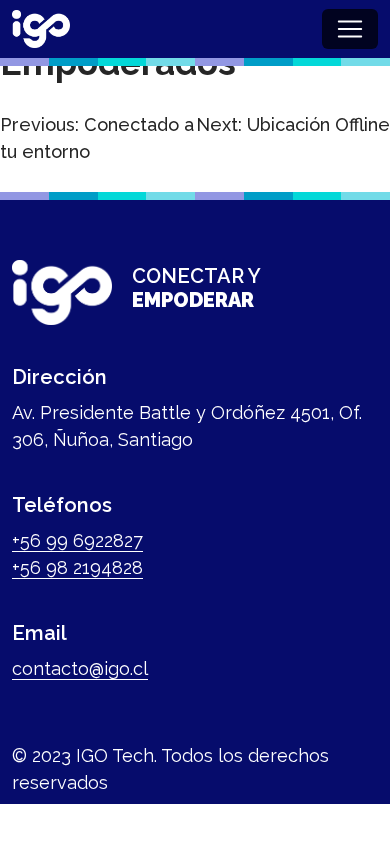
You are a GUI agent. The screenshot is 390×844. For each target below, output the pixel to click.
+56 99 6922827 (77, 540)
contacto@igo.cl (80, 668)
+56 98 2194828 (77, 567)
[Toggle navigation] (350, 29)
